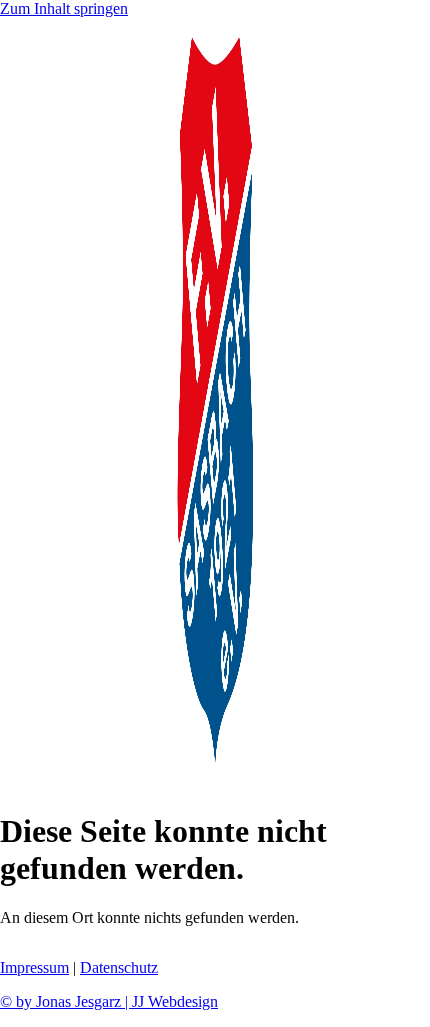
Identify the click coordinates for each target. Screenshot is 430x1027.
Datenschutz (119, 967)
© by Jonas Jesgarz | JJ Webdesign (109, 1001)
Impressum (34, 967)
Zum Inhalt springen (64, 8)
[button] (215, 784)
